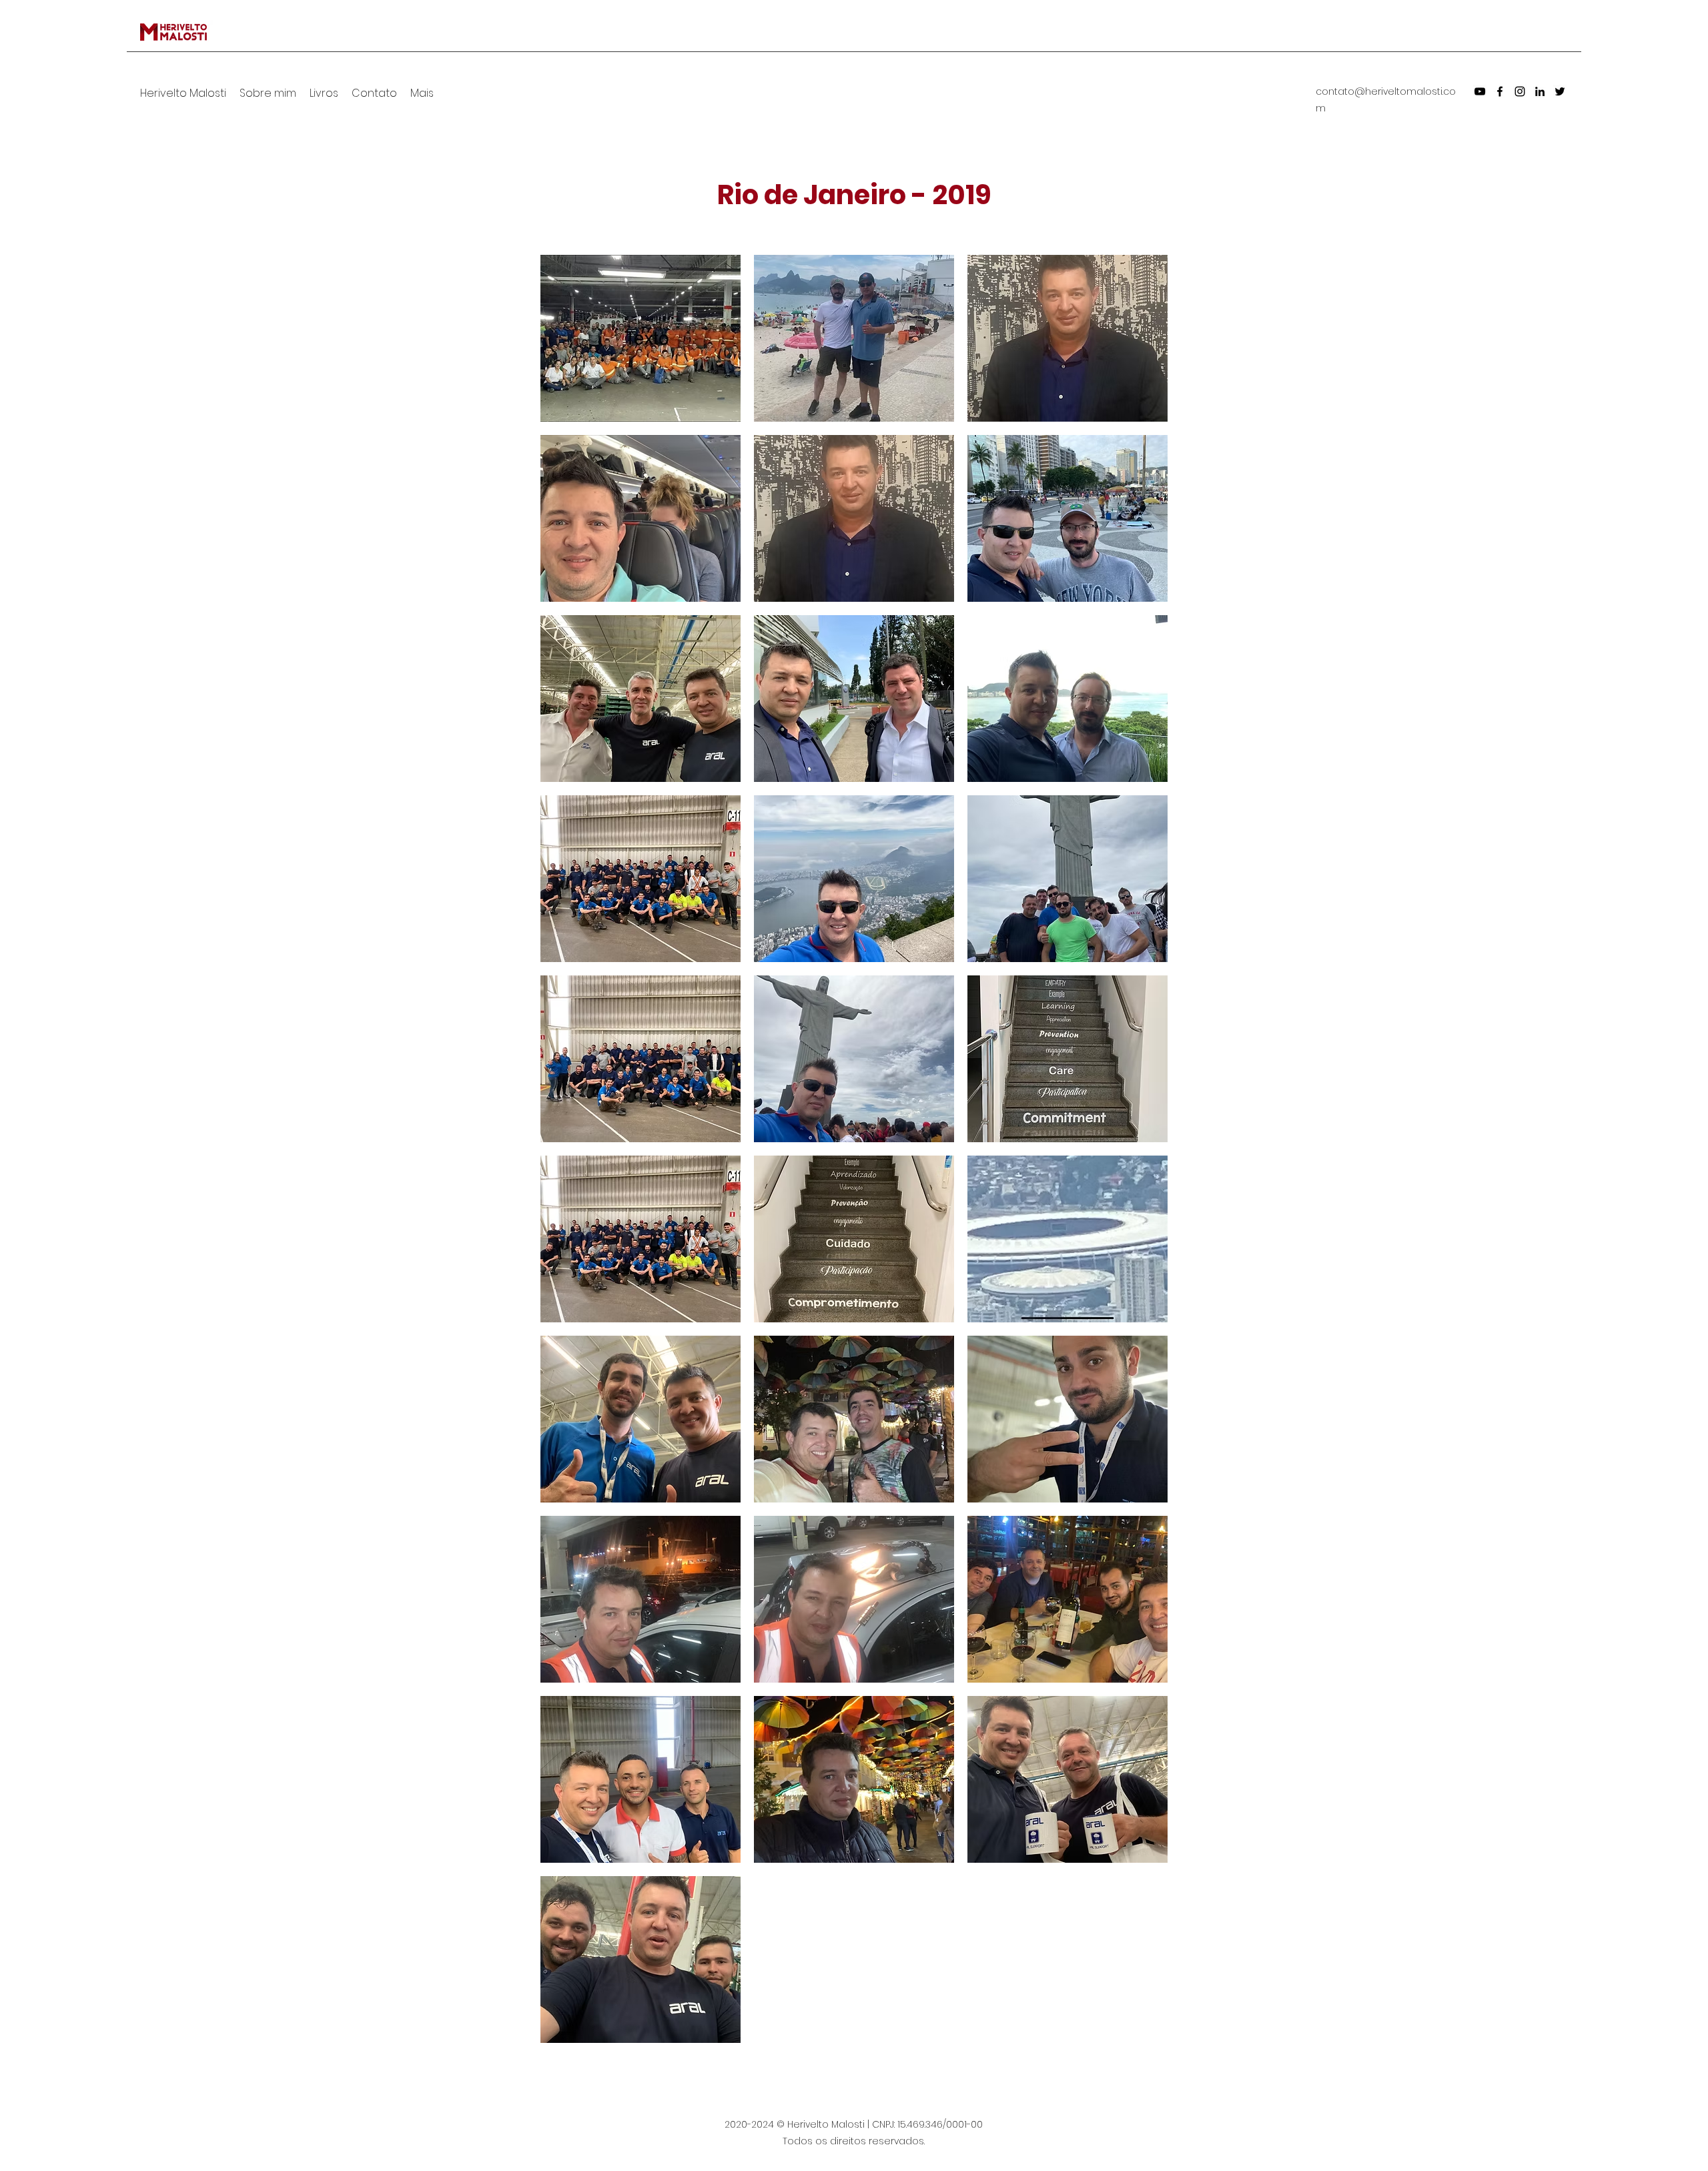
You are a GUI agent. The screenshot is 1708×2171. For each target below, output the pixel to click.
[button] (640, 338)
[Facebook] (1500, 91)
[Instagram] (1520, 91)
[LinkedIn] (1540, 91)
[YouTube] (1480, 91)
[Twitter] (1560, 91)
